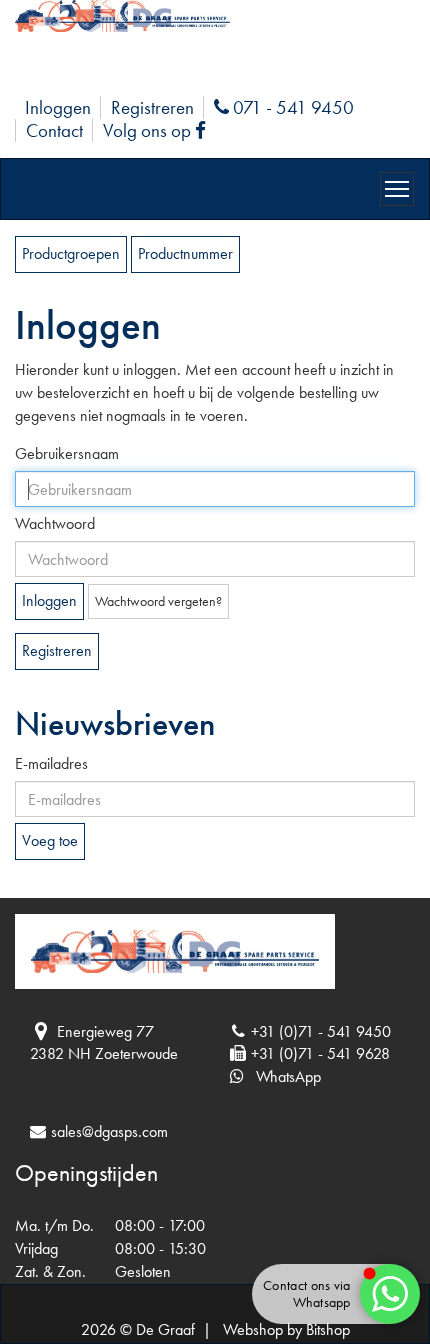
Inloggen (58, 107)
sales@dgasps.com (109, 1131)
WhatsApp (282, 1076)
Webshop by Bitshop (286, 1329)
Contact (54, 130)
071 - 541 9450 (291, 107)
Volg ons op (159, 130)
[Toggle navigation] (397, 189)
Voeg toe (50, 840)
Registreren (152, 107)
